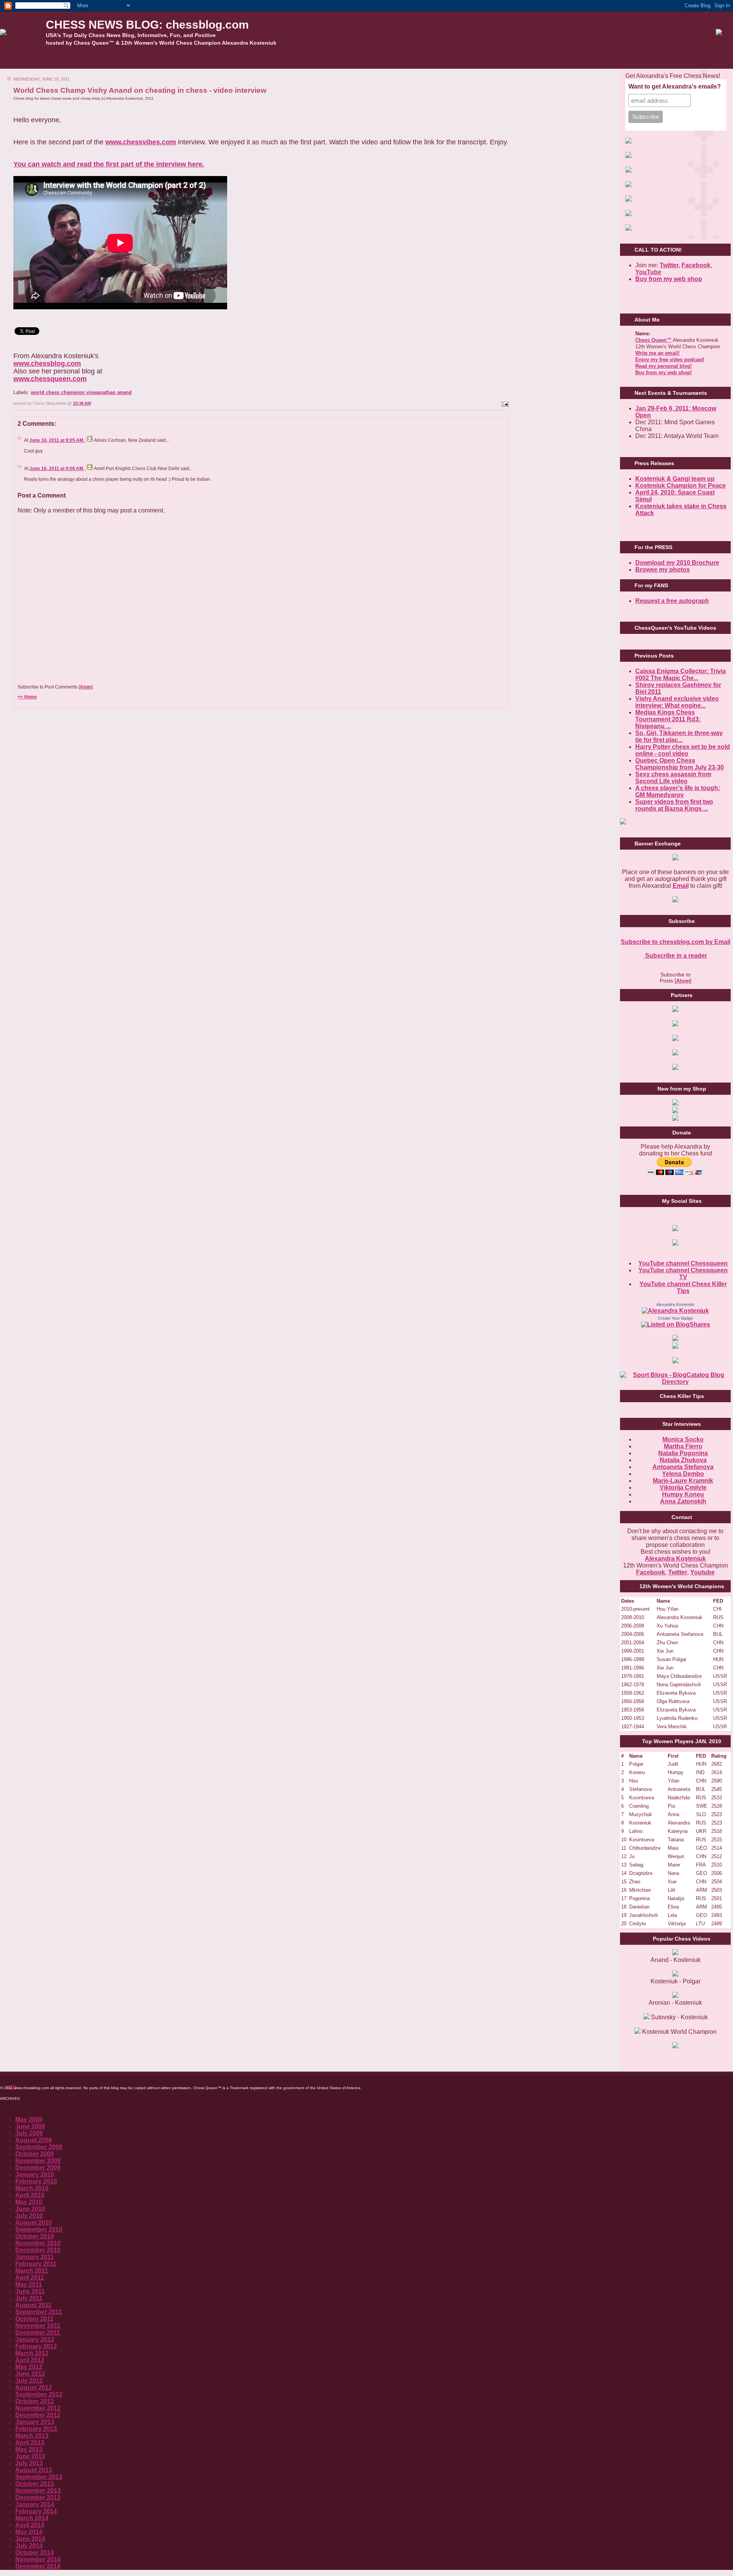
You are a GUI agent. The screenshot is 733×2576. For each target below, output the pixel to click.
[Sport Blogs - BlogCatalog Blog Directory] (675, 1382)
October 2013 (35, 2484)
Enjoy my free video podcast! (670, 360)
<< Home (27, 697)
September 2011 (39, 2312)
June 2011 (30, 2291)
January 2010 (35, 2174)
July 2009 (29, 2133)
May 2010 (29, 2202)
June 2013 (30, 2456)
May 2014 (29, 2532)
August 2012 (34, 2388)
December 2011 (38, 2333)
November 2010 (38, 2243)
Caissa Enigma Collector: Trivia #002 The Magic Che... (681, 675)
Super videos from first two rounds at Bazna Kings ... (674, 805)
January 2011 (35, 2257)
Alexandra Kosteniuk (675, 1304)
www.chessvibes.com (141, 142)
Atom (86, 687)
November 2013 (38, 2491)
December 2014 (38, 2566)
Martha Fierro (683, 1446)
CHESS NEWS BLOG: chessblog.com (147, 25)
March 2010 (32, 2188)
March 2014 (32, 2518)
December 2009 (38, 2168)
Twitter (678, 1572)
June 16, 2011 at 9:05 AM (57, 440)
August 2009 (34, 2140)
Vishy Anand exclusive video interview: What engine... (677, 702)
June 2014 (30, 2539)
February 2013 (36, 2429)
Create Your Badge (675, 1318)
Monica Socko (683, 1439)
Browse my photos (663, 570)
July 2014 (29, 2546)
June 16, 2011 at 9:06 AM (57, 469)
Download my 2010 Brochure (677, 563)
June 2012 (30, 2374)
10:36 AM (82, 403)
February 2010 (36, 2181)
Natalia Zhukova (683, 1460)
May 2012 (29, 2367)
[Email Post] (504, 403)
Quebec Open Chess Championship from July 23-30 (680, 764)
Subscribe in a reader (675, 956)
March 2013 (32, 2436)
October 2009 (35, 2154)
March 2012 (32, 2353)
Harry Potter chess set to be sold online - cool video (683, 750)
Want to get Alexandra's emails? (675, 86)
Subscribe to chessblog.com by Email (676, 942)
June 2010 (30, 2209)
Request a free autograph (672, 601)
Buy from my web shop (669, 279)
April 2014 (30, 2525)
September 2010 (39, 2229)
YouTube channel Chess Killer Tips (683, 1287)
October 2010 (35, 2236)
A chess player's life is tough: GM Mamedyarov (678, 791)
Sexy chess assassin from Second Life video (673, 778)
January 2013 (35, 2422)
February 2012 (36, 2346)
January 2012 (35, 2339)
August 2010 (34, 2223)
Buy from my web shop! (664, 373)
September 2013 (39, 2477)
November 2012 (38, 2408)
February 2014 (36, 2511)
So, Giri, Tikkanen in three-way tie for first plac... (679, 736)
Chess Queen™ (653, 340)
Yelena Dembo (683, 1474)
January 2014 (35, 2504)
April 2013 (30, 2443)
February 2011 (36, 2264)
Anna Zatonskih (683, 1501)
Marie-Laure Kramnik (683, 1481)
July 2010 (29, 2216)
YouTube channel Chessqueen (683, 1263)
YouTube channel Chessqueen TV (683, 1274)
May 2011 (29, 2284)
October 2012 (35, 2401)
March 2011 (32, 2271)
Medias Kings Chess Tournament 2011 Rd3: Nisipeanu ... (668, 719)
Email (681, 886)
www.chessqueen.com (50, 379)
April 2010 (30, 2195)
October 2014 (35, 2553)
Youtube (702, 1572)
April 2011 (30, 2278)
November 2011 (38, 2326)
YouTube (648, 272)
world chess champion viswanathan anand (81, 392)
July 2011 (29, 2298)
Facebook (696, 265)
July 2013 (29, 2463)
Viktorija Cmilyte (683, 1488)
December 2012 (38, 2415)
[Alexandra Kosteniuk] (675, 1311)
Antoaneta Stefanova (683, 1467)
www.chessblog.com (47, 364)
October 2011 (34, 2319)
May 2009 (29, 2119)
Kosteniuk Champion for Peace (681, 486)
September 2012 (39, 2394)
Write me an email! (657, 353)
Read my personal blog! (664, 366)
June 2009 (30, 2126)
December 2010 (38, 2250)
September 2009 (39, 2147)
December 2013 (38, 2498)
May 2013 (29, 2449)
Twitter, (670, 265)
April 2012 (30, 2360)
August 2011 (33, 2305)
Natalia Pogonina (683, 1453)
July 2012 (29, 2381)
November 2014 (38, 2559)
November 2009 (38, 2161)
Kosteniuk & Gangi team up (675, 479)
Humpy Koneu (683, 1494)
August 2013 (34, 2470)
